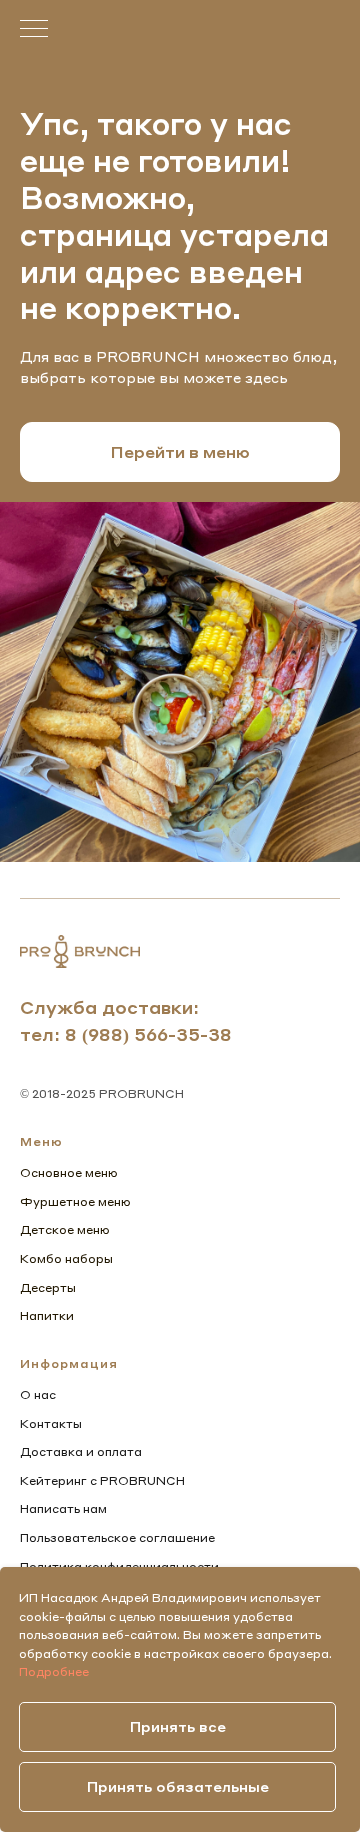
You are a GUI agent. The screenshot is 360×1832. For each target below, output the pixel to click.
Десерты (48, 1287)
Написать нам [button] (63, 1508)
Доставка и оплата (81, 1451)
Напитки (47, 1315)
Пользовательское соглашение (117, 1537)
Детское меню (65, 1229)
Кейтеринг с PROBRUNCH (102, 1480)
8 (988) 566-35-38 (148, 1033)
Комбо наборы (66, 1258)
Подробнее (54, 1671)
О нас (38, 1394)
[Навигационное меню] (34, 30)
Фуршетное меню (75, 1201)
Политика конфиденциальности (119, 1566)
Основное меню (69, 1172)
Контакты (51, 1423)
